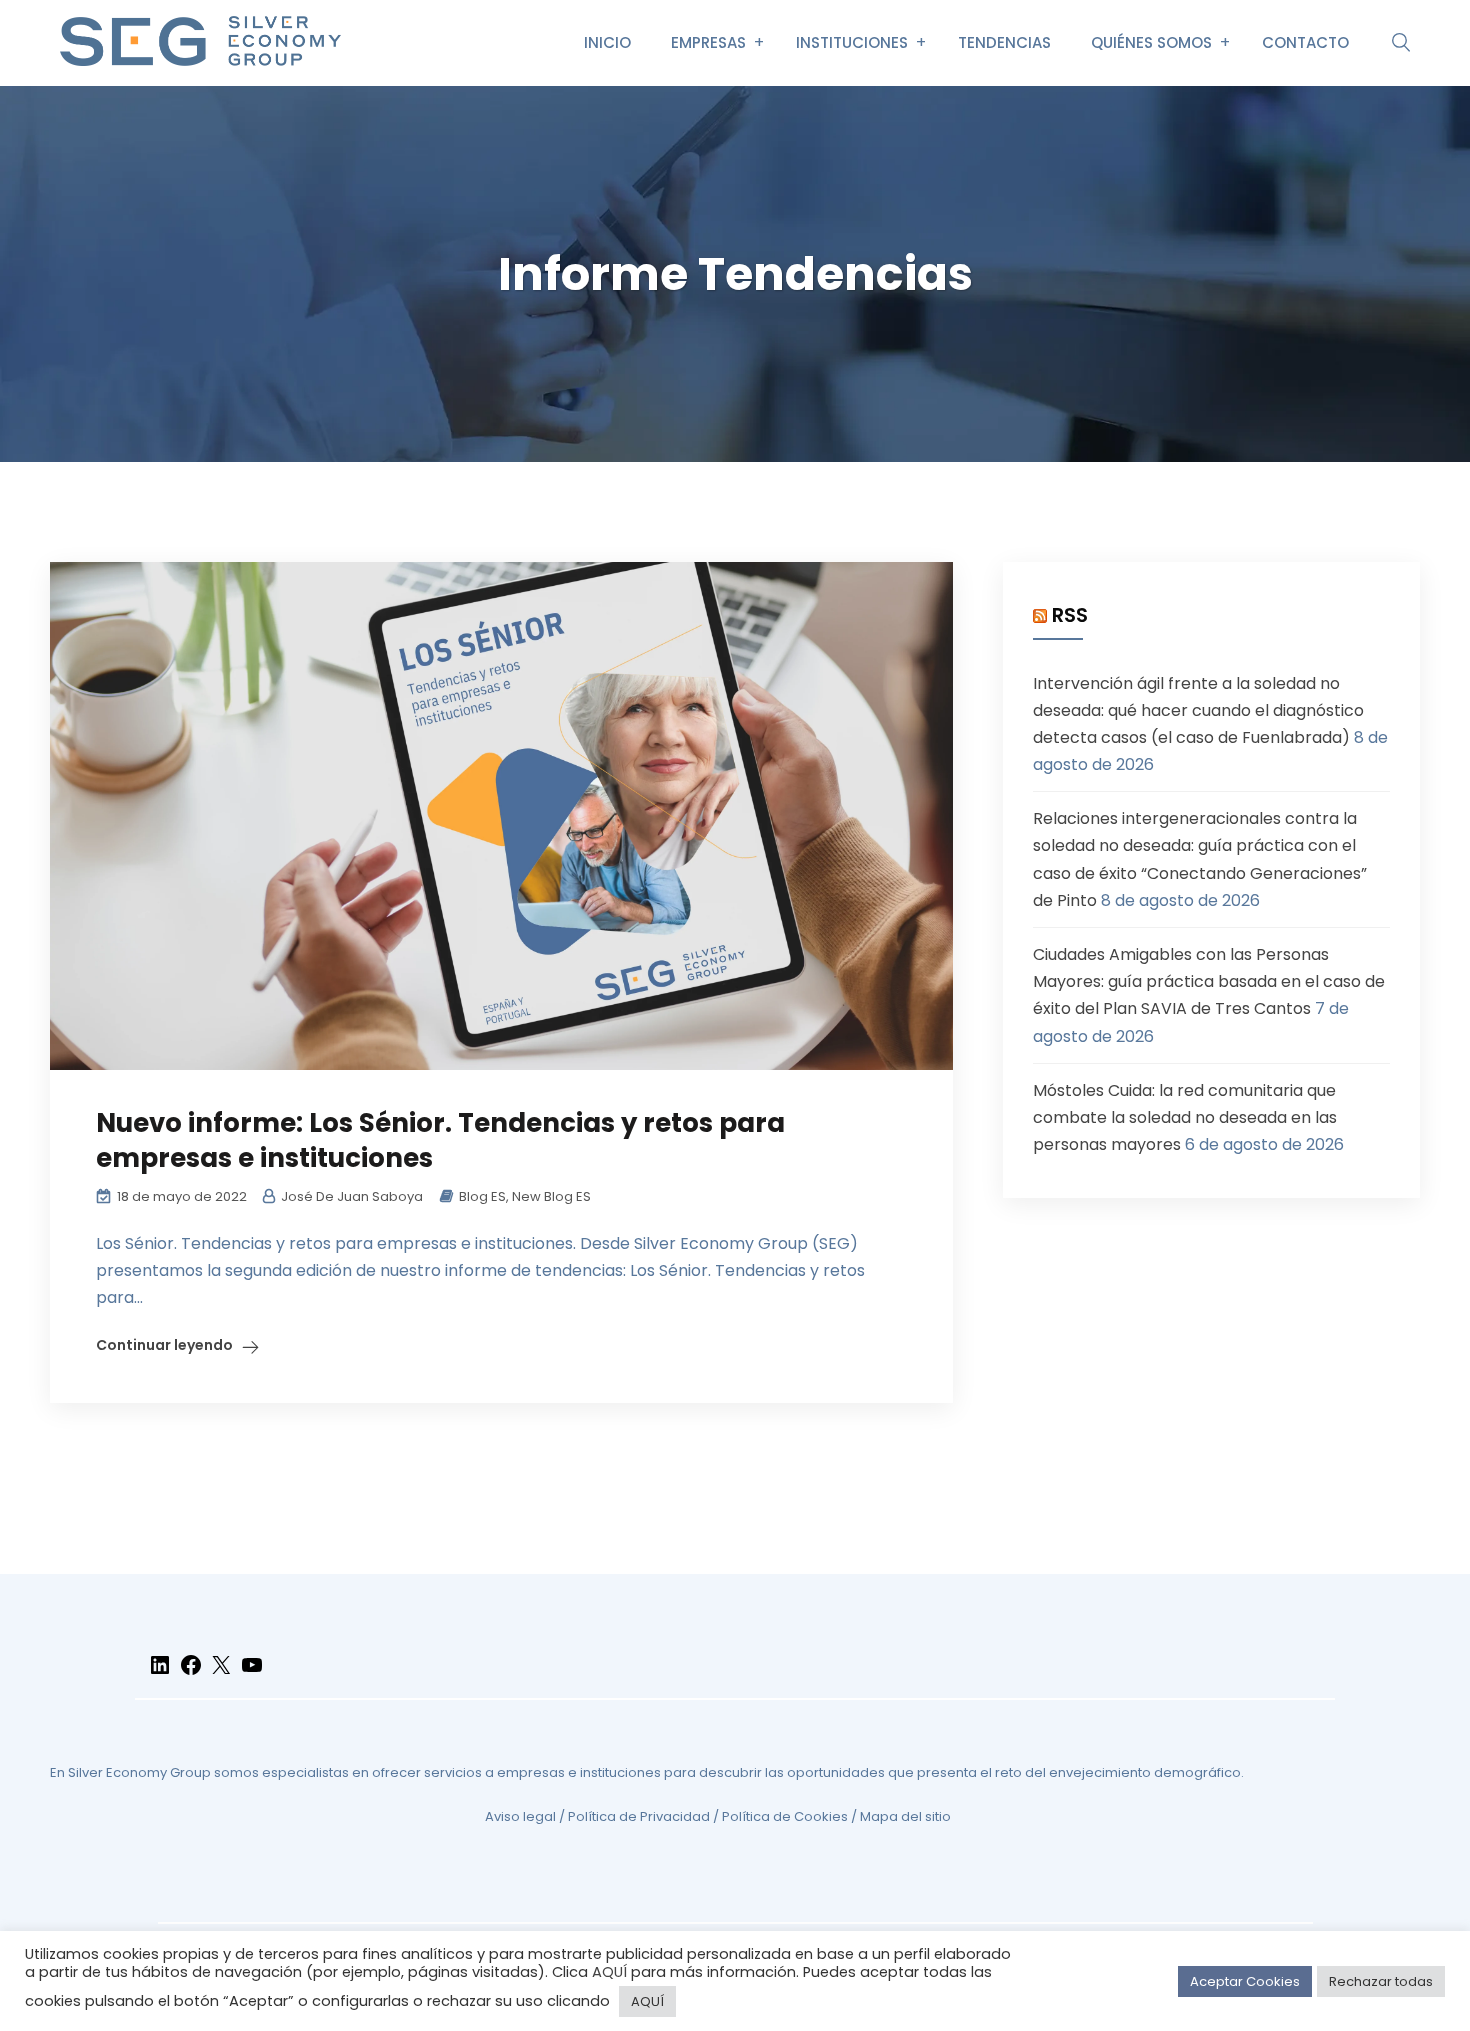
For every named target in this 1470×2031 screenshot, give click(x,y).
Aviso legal (520, 1816)
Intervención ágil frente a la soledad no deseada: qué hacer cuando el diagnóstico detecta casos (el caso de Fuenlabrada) (1198, 710)
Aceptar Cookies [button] (1245, 1981)
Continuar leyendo (164, 1345)
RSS (1070, 615)
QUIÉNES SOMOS (1151, 42)
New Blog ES (551, 1196)
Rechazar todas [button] (1381, 1981)
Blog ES (482, 1196)
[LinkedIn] (160, 1673)
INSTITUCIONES (852, 42)
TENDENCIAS (1004, 42)
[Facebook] (191, 1673)
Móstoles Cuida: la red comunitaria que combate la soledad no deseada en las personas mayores (1185, 1117)
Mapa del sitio (905, 1816)
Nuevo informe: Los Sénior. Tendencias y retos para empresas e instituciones (440, 1140)
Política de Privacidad (639, 1816)
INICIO (607, 42)
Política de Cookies (785, 1816)
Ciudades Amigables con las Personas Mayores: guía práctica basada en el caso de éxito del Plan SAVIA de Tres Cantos (1209, 981)
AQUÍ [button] (647, 2001)
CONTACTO (1305, 42)
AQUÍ (609, 1972)
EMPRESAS (708, 42)
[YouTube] (252, 1673)
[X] (221, 1673)
